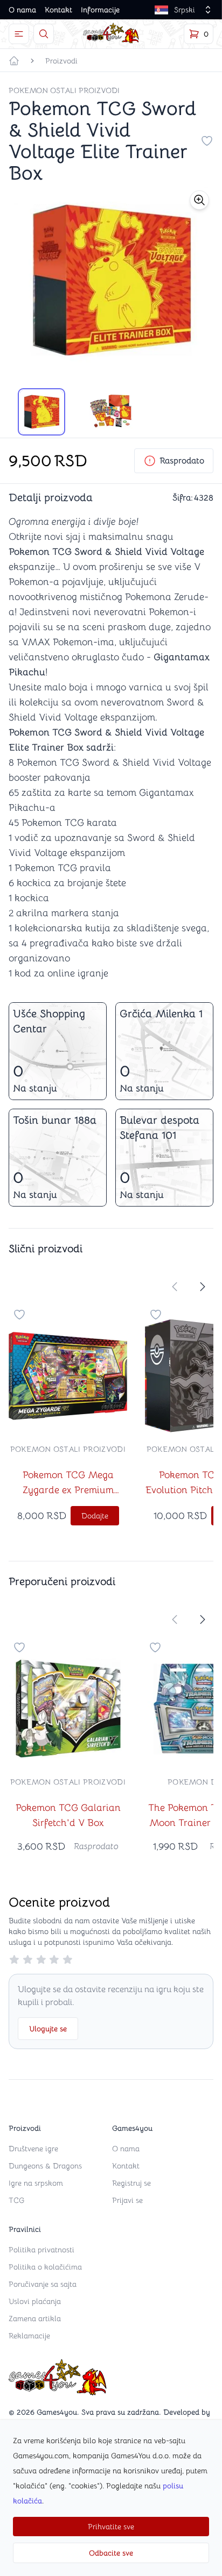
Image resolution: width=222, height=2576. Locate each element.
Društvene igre (33, 2149)
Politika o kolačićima (45, 2267)
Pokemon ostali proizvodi (64, 90)
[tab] (41, 412)
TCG (16, 2200)
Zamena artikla (35, 2318)
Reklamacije (29, 2336)
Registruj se (131, 2183)
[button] (199, 200)
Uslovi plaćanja (35, 2301)
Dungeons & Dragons (45, 2166)
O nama (22, 10)
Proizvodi (61, 61)
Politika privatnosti (41, 2250)
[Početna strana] (14, 61)
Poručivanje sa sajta (43, 2284)
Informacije (100, 10)
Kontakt (58, 10)
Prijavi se (127, 2200)
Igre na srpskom (36, 2183)
